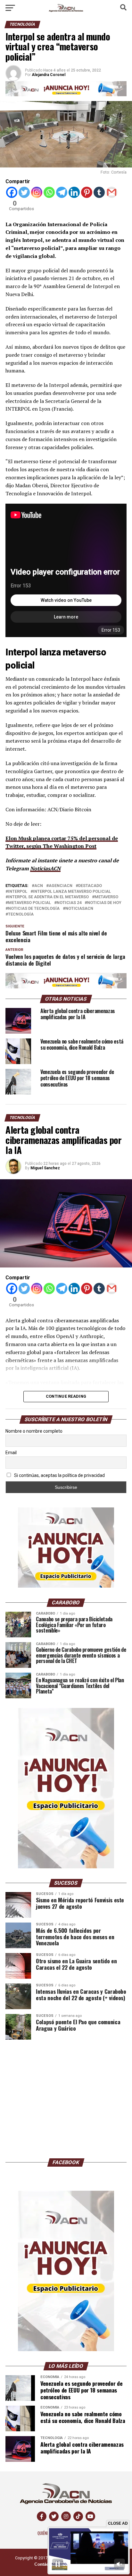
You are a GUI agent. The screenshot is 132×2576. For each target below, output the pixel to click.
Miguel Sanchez (45, 1168)
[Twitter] (24, 192)
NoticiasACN (45, 868)
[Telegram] (62, 192)
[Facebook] (12, 192)
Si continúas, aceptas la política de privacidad (59, 1475)
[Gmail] (112, 192)
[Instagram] (37, 192)
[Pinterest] (87, 192)
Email (11, 1453)
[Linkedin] (74, 192)
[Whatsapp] (49, 192)
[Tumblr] (99, 192)
